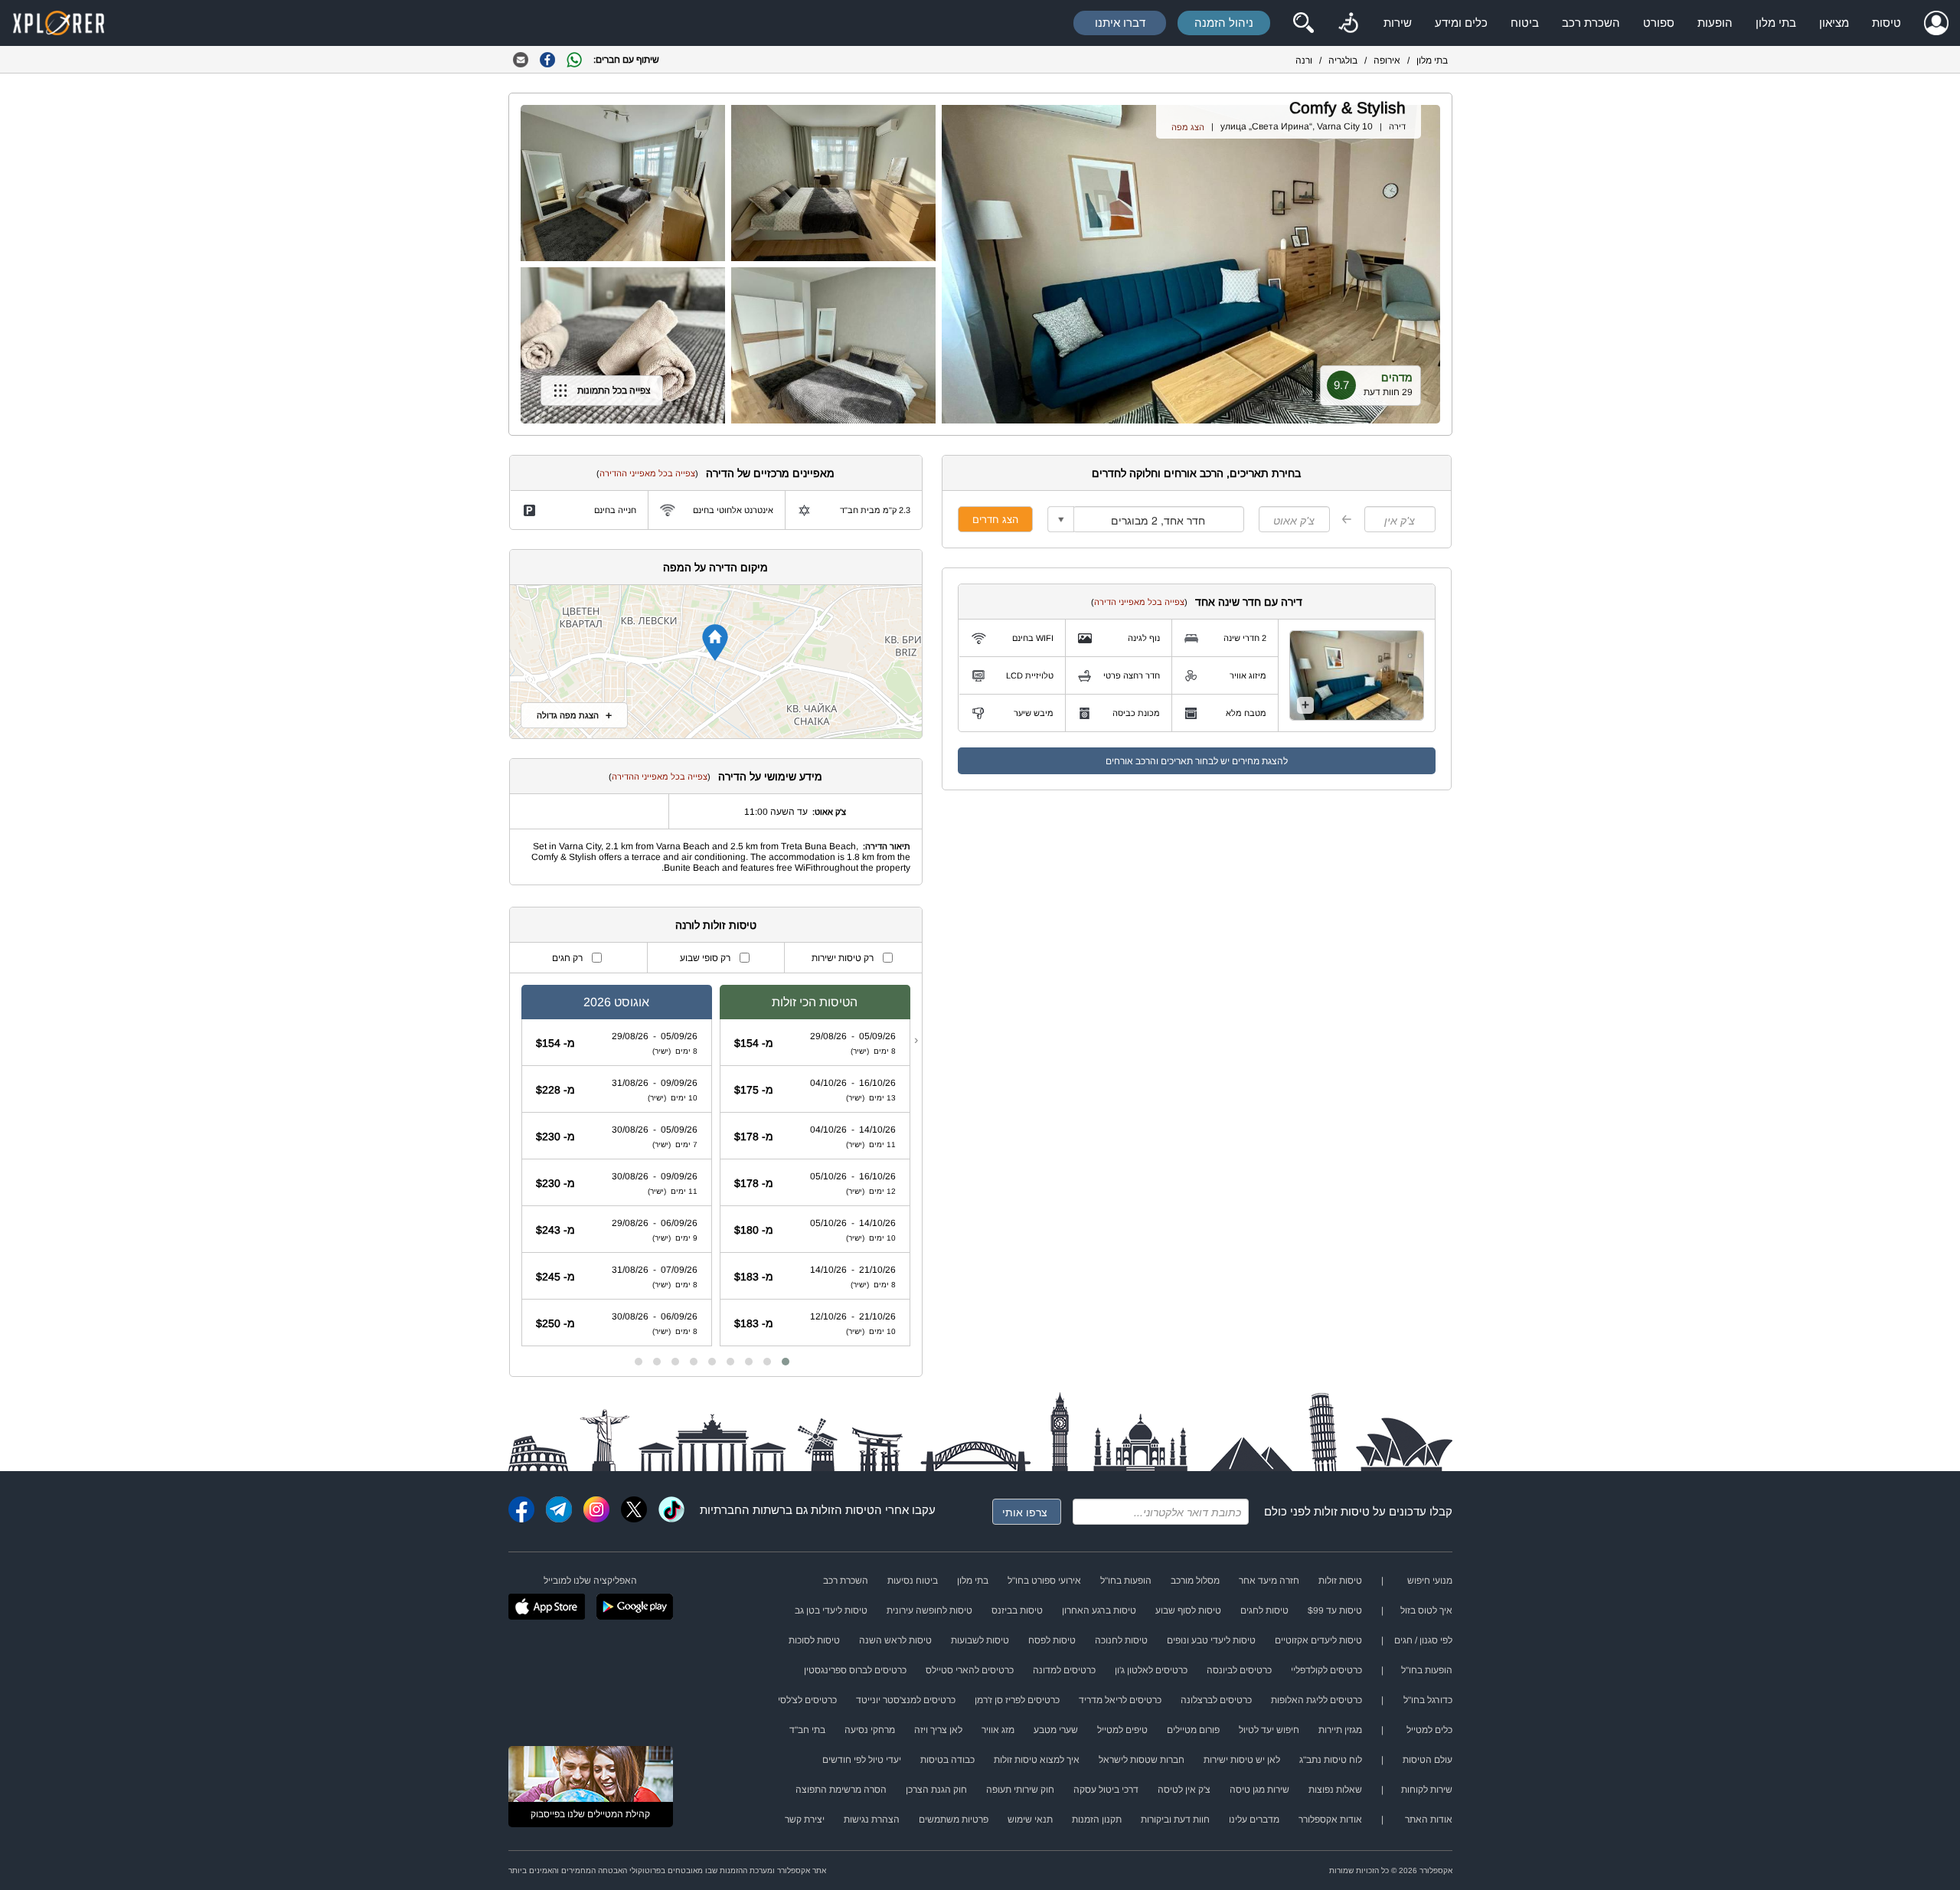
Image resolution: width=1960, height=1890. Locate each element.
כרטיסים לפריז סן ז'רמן (1017, 1700)
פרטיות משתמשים (954, 1820)
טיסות (1886, 23)
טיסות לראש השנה (895, 1640)
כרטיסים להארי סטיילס (970, 1670)
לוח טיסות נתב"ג (1331, 1760)
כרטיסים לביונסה (1239, 1670)
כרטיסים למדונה (1064, 1670)
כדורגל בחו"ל (1428, 1700)
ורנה (1304, 60)
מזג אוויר (998, 1730)
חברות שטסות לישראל (1142, 1760)
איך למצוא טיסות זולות (1037, 1760)
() (1139, 602)
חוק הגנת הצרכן (936, 1790)
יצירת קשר (805, 1820)
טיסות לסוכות (814, 1640)
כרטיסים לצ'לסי (807, 1700)
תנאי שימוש (1030, 1820)
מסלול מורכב (1195, 1581)
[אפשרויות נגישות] (1348, 23)
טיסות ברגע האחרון (1099, 1610)
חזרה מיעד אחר (1269, 1581)
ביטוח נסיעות (913, 1581)
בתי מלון (1776, 23)
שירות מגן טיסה (1259, 1790)
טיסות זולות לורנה (716, 925)
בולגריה (1343, 60)
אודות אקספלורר (1330, 1820)
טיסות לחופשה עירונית (929, 1610)
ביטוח (1525, 23)
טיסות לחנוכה (1121, 1640)
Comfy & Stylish (1347, 108)
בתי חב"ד (807, 1730)
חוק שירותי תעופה (1020, 1790)
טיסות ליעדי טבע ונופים (1211, 1640)
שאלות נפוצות (1335, 1790)
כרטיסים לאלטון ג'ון (1151, 1670)
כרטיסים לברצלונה (1216, 1700)
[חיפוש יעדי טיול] (1303, 23)
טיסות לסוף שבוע (1188, 1610)
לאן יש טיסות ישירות (1242, 1760)
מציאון (1834, 23)
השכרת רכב (1591, 23)
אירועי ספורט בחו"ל (1044, 1581)
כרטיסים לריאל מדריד (1120, 1700)
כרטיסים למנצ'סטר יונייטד (906, 1700)
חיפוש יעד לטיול (1269, 1730)
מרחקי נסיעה (870, 1730)
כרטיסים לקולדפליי (1326, 1670)
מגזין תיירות (1340, 1730)
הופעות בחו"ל (1126, 1581)
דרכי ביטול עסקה (1106, 1790)
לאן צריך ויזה (938, 1730)
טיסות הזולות (843, 1510)
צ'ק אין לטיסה (1184, 1790)
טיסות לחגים (1264, 1610)
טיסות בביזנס (1017, 1610)
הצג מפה (1188, 127)
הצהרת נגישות (872, 1820)
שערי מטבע (1056, 1730)
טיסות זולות (1342, 1511)
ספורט (1659, 23)
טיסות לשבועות (980, 1640)
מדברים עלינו (1254, 1820)
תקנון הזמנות (1097, 1820)
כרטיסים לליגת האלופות (1316, 1700)
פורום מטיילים (1193, 1730)
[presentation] (916, 1040)
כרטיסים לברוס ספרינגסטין (855, 1670)
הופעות (1715, 23)
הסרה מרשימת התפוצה (841, 1790)
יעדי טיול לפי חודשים (862, 1760)
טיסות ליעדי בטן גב (831, 1610)
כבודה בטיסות (947, 1760)
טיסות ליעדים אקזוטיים (1318, 1640)
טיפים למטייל (1122, 1730)
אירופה (1387, 60)
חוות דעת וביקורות (1175, 1820)
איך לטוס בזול (1426, 1610)
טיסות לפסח (1052, 1640)
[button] (786, 1362)
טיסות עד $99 (1335, 1610)
